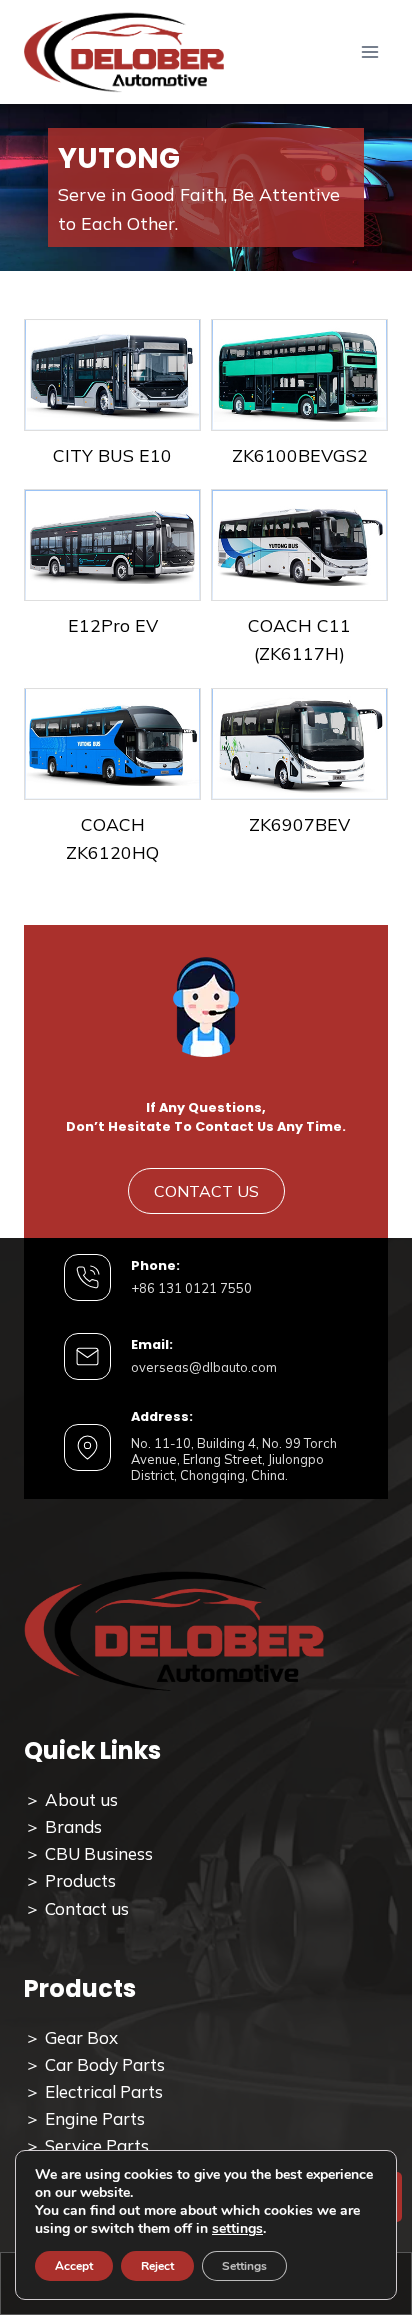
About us (81, 1799)
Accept (74, 2266)
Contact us (87, 1908)
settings (237, 2229)
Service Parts (97, 2145)
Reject (157, 2266)
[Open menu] (369, 52)
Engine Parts (93, 2118)
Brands (73, 1826)
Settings (244, 2266)
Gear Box (81, 2037)
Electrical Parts (104, 2091)
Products (80, 1880)
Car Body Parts (105, 2064)
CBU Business (99, 1853)
